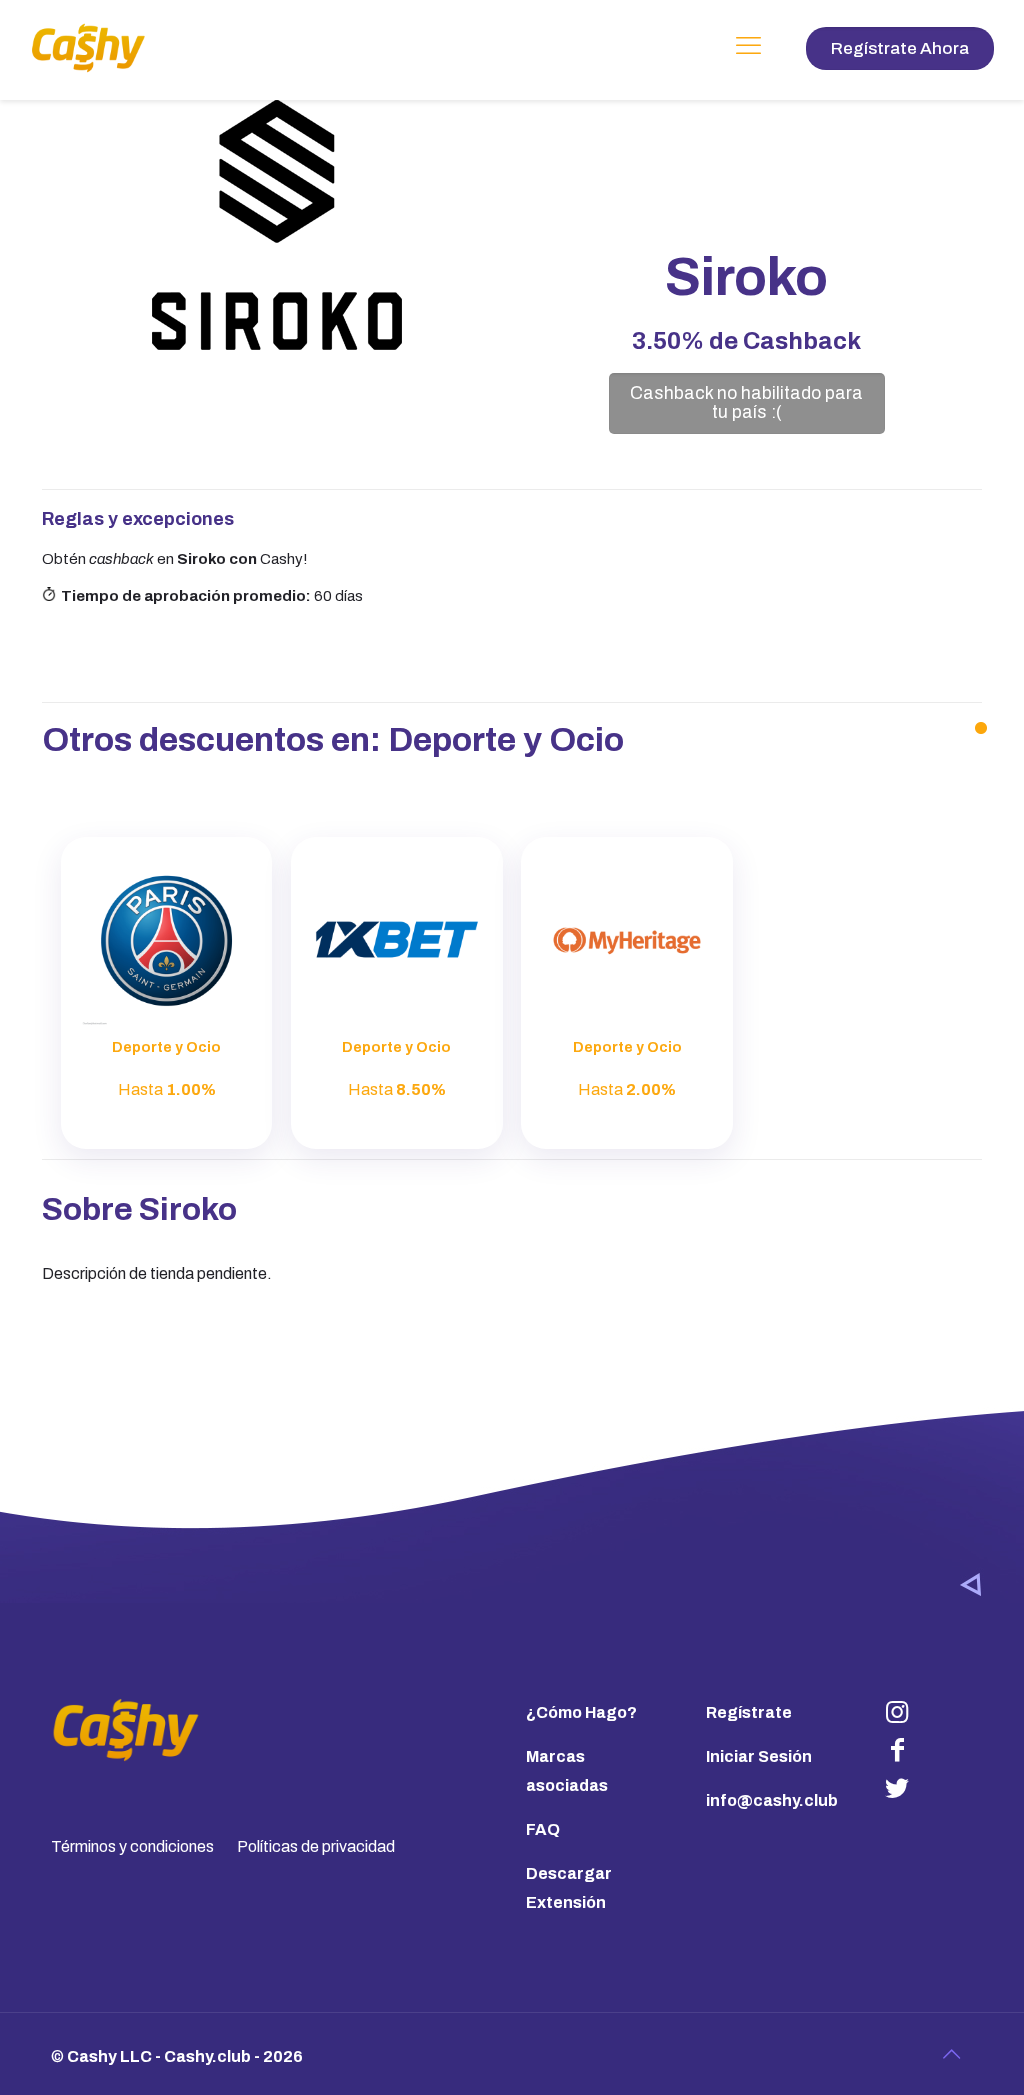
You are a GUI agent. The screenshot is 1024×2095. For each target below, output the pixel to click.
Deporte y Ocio (506, 739)
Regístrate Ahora (900, 48)
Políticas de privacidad (316, 1846)
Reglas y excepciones (138, 519)
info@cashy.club (772, 1800)
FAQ (543, 1829)
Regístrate (749, 1712)
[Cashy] (88, 47)
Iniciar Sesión (759, 1756)
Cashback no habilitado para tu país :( (746, 403)
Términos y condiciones (132, 1846)
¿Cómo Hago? (581, 1712)
